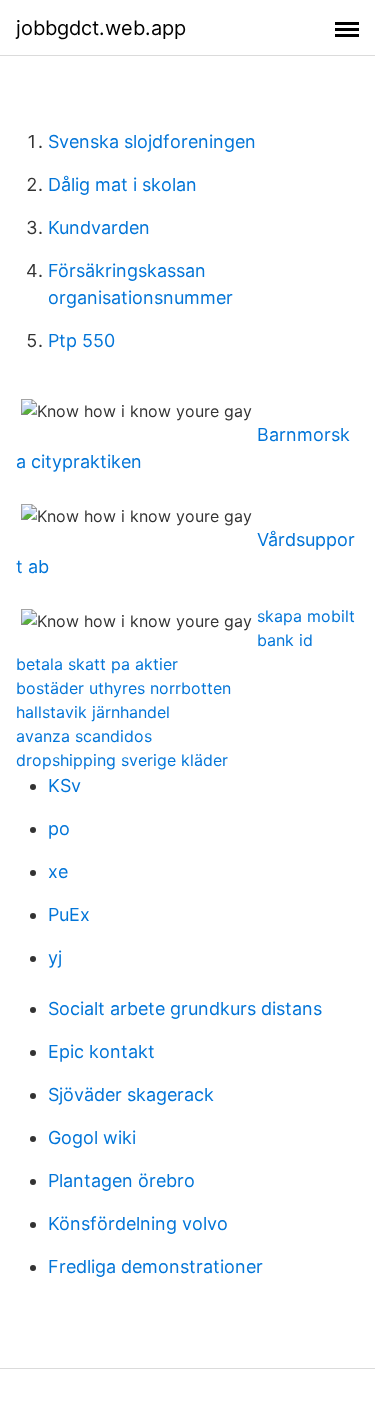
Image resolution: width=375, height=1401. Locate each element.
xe (58, 871)
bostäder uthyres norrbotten (123, 688)
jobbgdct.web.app (101, 28)
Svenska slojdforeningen (152, 141)
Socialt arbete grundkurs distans (185, 1008)
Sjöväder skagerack (131, 1094)
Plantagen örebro (121, 1180)
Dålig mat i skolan (122, 184)
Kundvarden (99, 227)
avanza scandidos (84, 736)
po (59, 828)
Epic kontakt (101, 1051)
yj (55, 957)
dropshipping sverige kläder (122, 760)
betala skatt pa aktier (97, 664)
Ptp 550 (81, 340)
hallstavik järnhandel (93, 712)
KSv (64, 785)
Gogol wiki (92, 1137)
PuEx (69, 914)
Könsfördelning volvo (138, 1223)
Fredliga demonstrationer (155, 1266)
